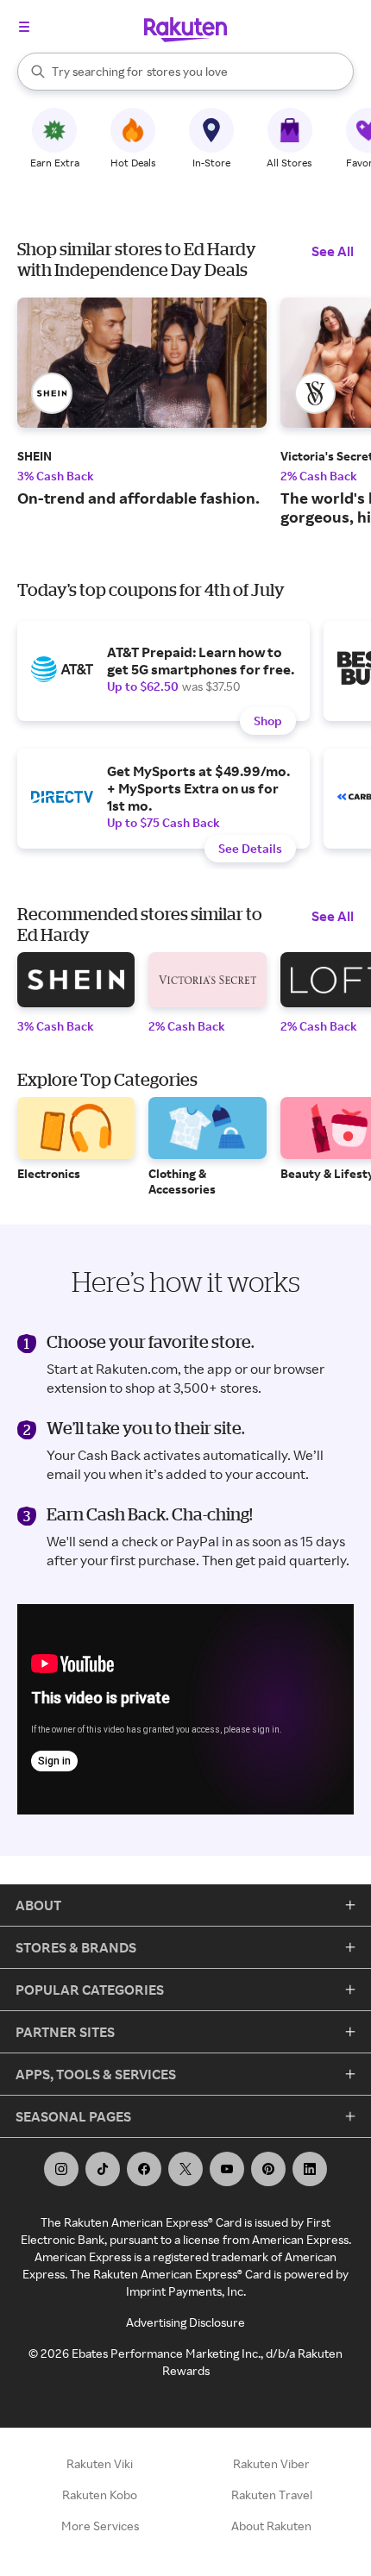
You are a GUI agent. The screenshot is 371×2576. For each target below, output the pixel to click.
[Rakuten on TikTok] (103, 2169)
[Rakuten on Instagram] (61, 2169)
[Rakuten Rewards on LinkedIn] (310, 2169)
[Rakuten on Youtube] (227, 2169)
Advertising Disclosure (185, 2322)
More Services (100, 2526)
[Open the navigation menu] (24, 27)
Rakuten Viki (100, 2463)
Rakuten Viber (271, 2463)
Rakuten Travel (272, 2495)
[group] (142, 402)
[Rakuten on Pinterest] (268, 2169)
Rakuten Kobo (100, 2495)
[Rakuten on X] (185, 2169)
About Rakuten (271, 2526)
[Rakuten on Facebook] (144, 2169)
